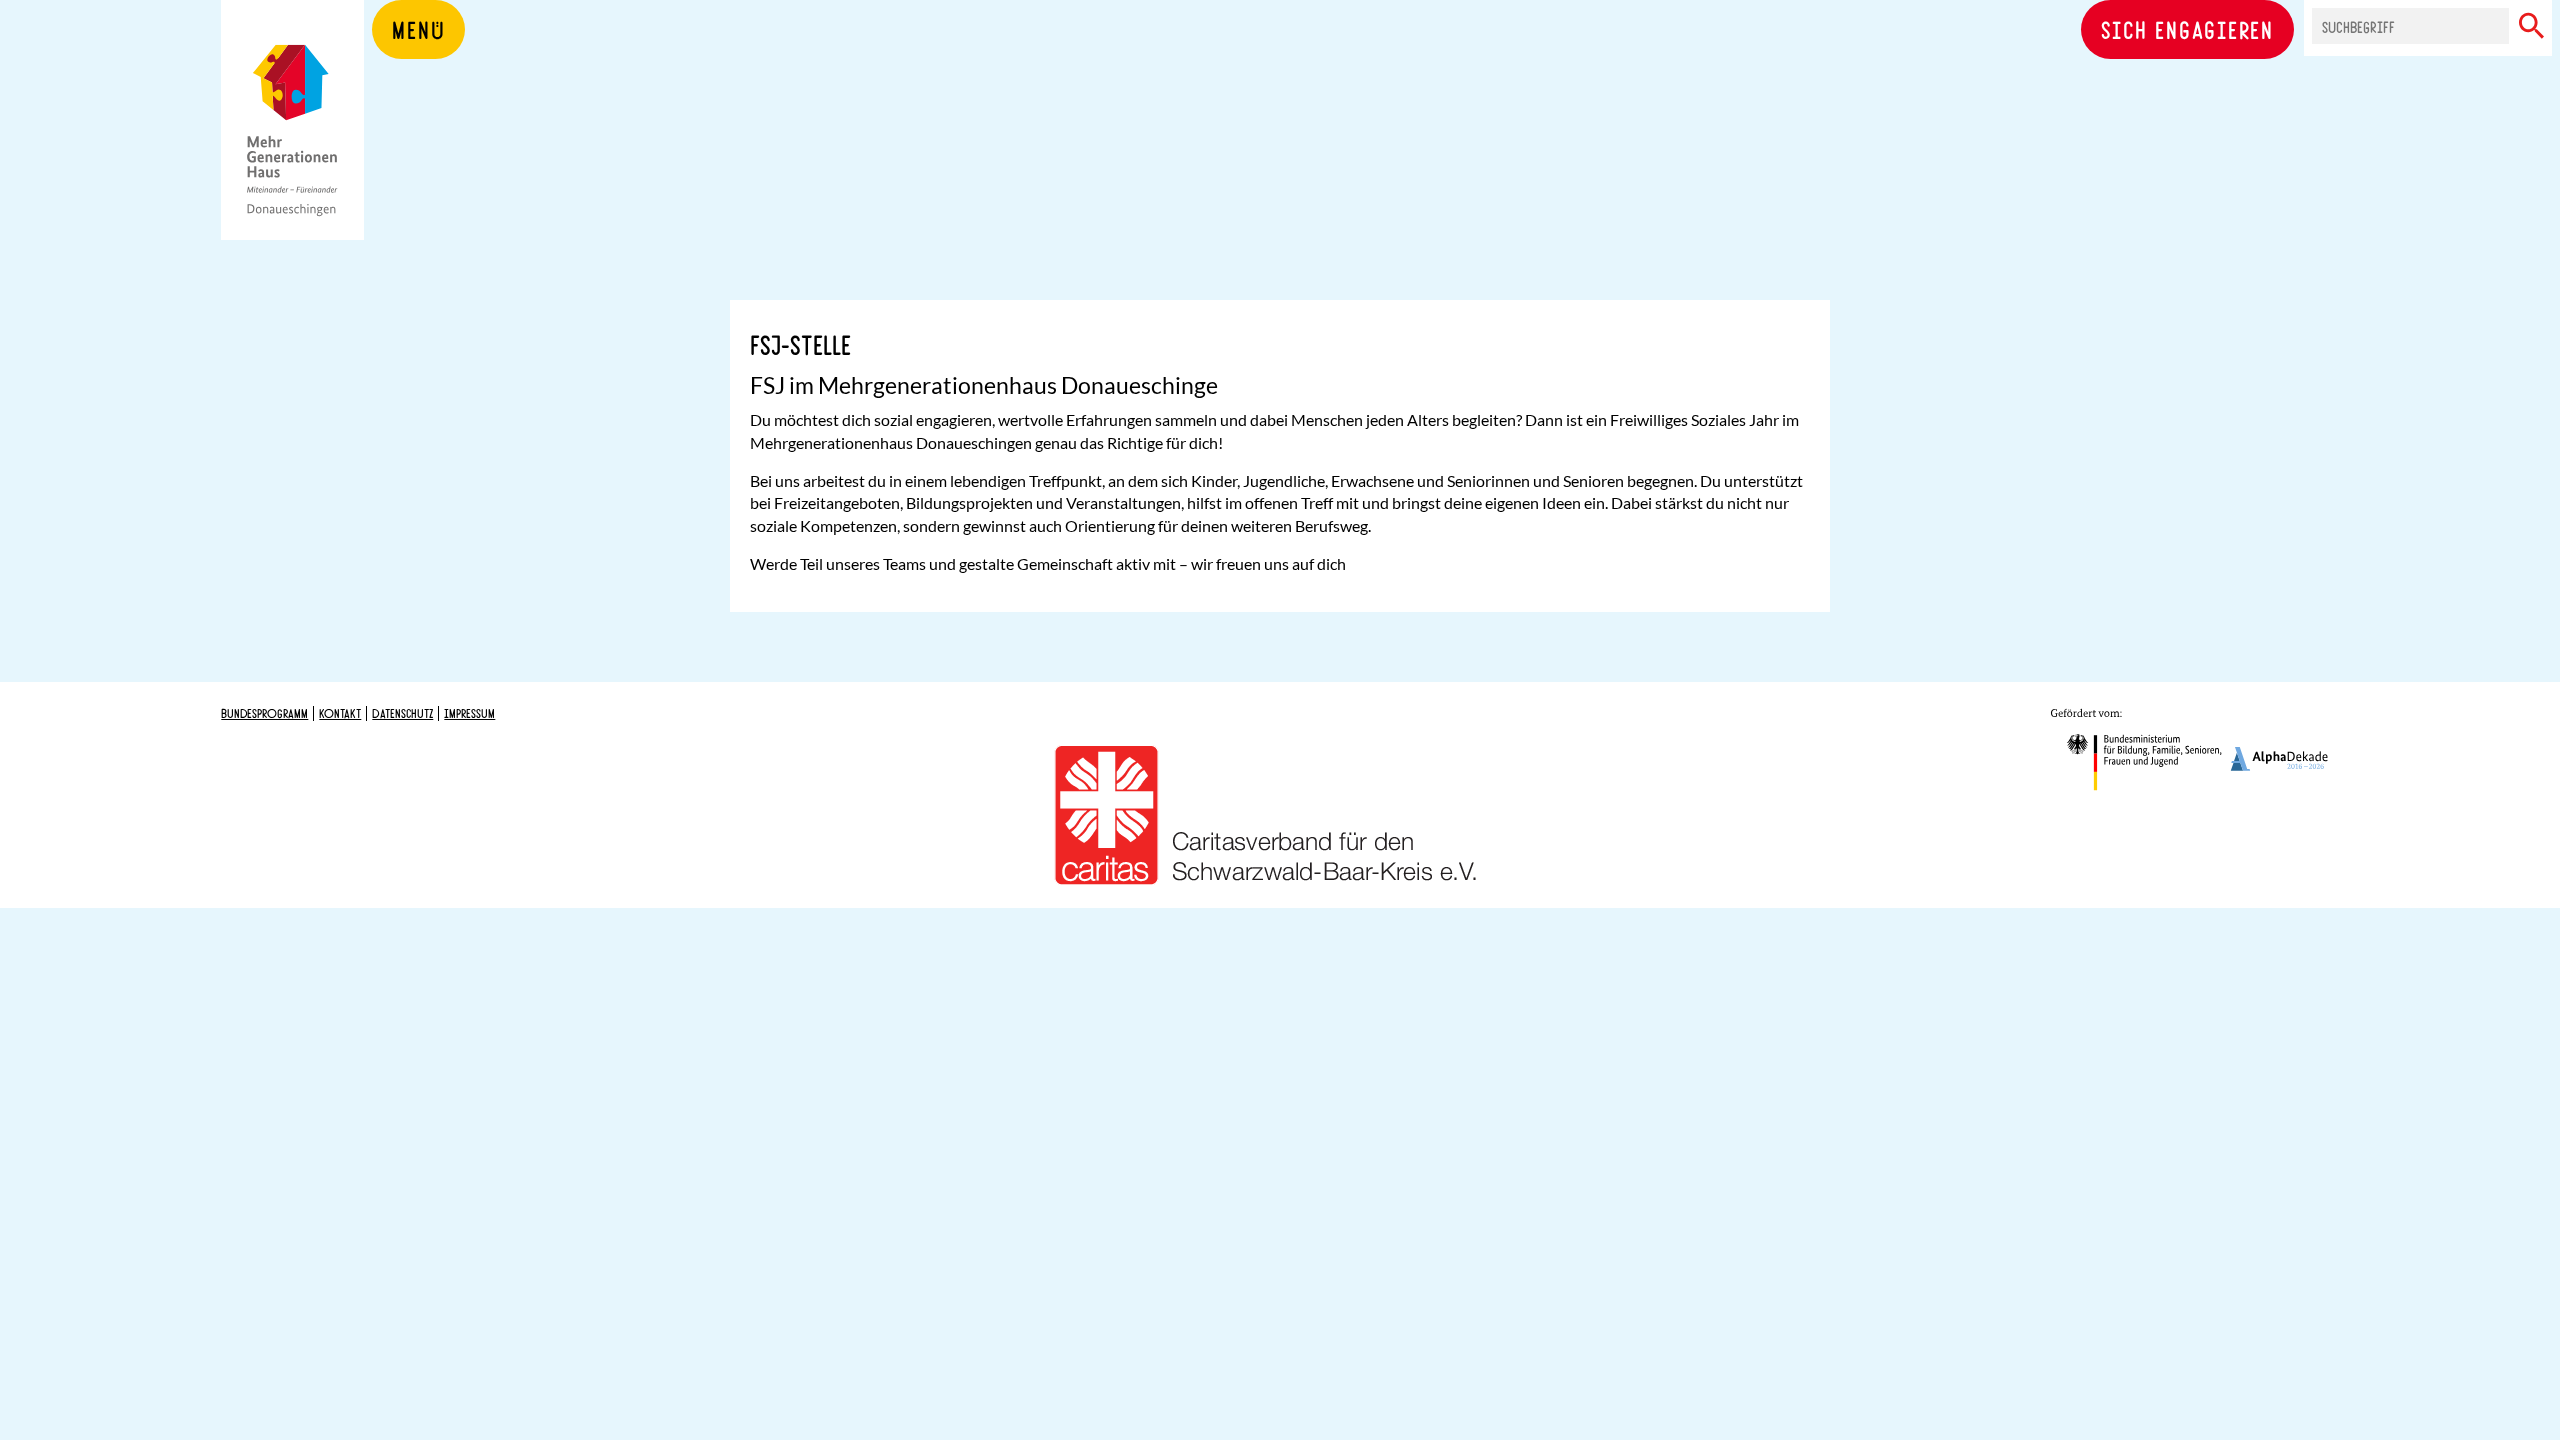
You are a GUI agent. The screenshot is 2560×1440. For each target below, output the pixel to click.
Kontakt (340, 713)
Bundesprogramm (264, 713)
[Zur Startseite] (292, 150)
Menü (418, 29)
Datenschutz (402, 713)
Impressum (469, 713)
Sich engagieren (2187, 29)
